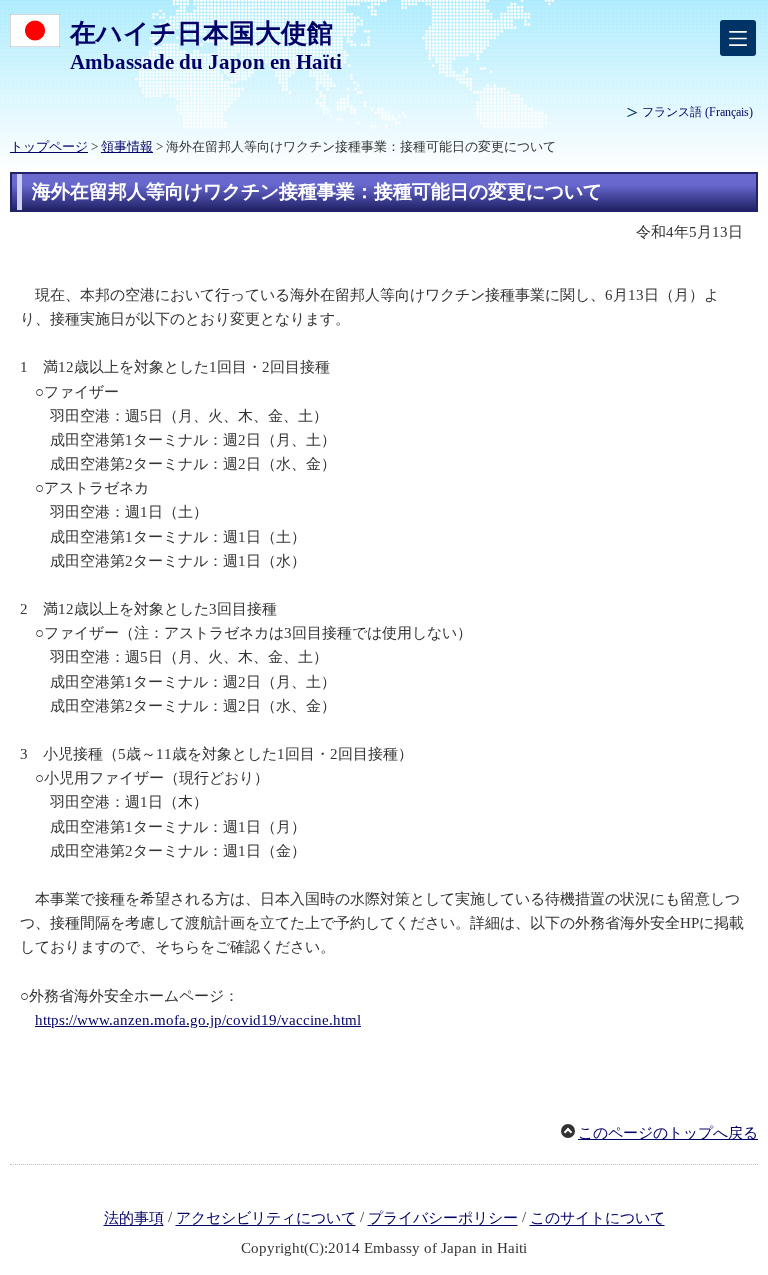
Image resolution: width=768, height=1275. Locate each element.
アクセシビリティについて (266, 1219)
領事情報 (127, 147)
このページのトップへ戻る (668, 1133)
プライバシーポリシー (443, 1219)
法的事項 (134, 1219)
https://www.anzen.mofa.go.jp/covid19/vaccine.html (198, 1020)
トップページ (49, 147)
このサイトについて (597, 1219)
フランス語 (697, 112)
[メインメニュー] (738, 38)
